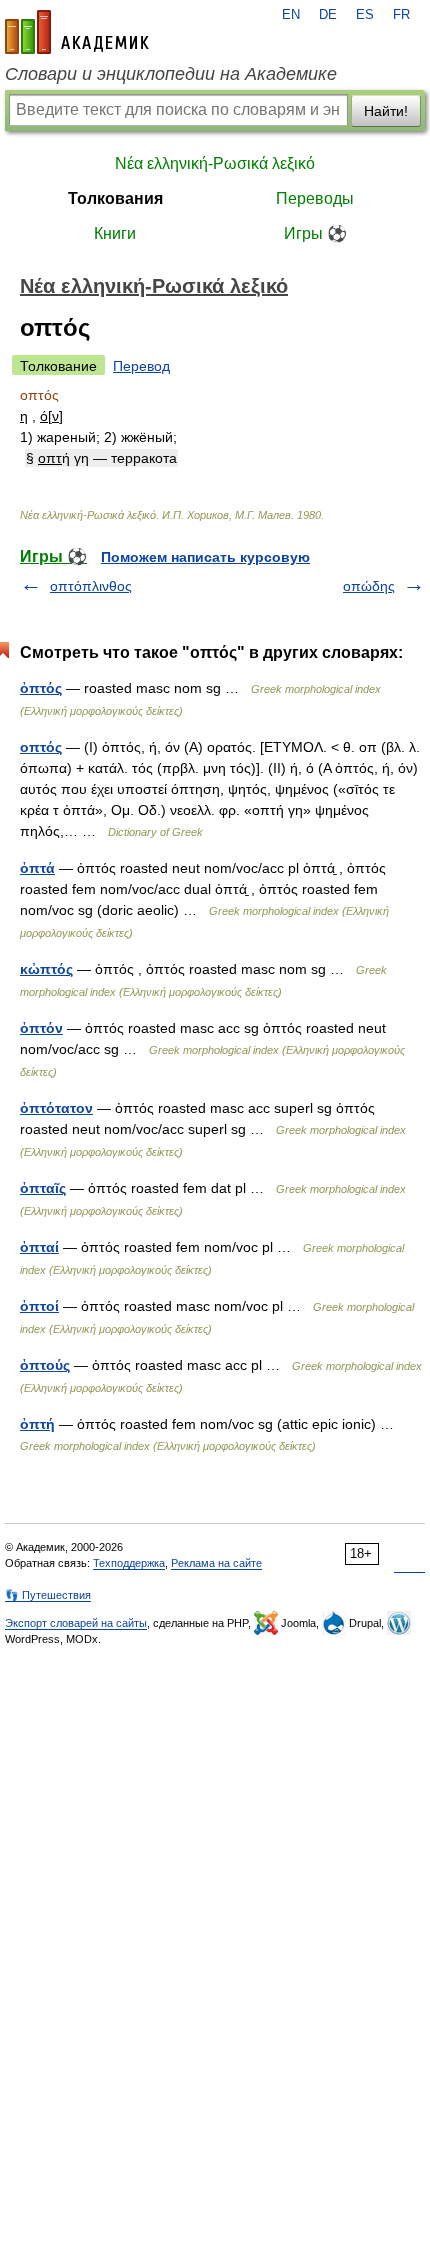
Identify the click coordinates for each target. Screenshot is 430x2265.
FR (401, 15)
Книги (115, 233)
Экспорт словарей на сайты (76, 1623)
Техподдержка (129, 1563)
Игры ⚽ (315, 233)
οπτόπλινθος (91, 586)
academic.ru (77, 32)
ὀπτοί (39, 1306)
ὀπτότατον (56, 1108)
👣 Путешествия (48, 1595)
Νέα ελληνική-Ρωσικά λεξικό (215, 163)
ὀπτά (37, 868)
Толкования (115, 198)
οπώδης (369, 586)
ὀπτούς (45, 1365)
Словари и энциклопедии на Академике (171, 74)
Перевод (141, 366)
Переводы (315, 198)
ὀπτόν (41, 1028)
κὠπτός (46, 969)
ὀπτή (37, 1424)
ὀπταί (39, 1247)
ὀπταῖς (43, 1188)
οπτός (41, 747)
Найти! (386, 111)
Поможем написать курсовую (205, 557)
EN (291, 15)
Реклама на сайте (216, 1563)
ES (365, 15)
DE (328, 15)
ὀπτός (41, 688)
